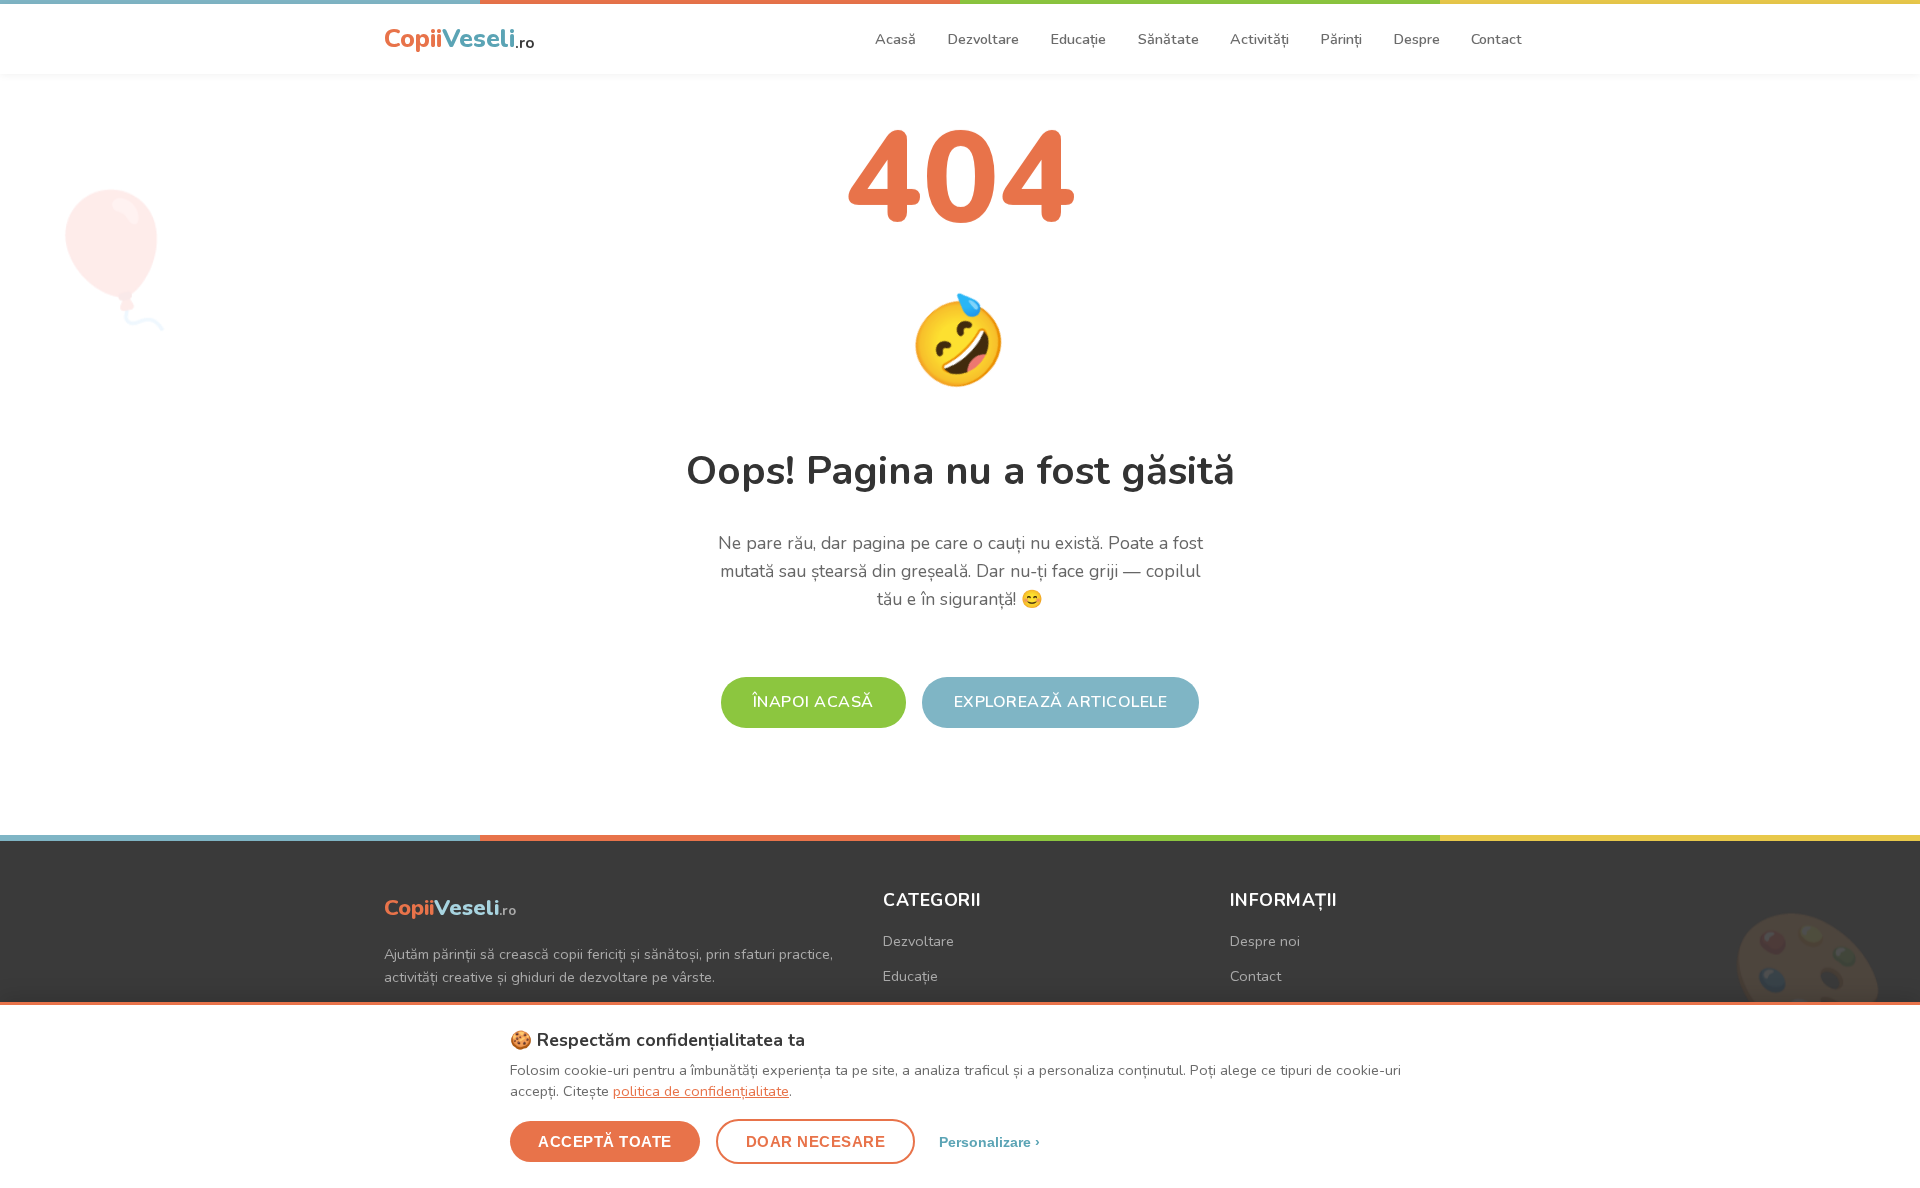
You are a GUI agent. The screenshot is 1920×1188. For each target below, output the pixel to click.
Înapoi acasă (813, 702)
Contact (1496, 39)
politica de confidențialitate (701, 1091)
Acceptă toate (605, 1141)
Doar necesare (816, 1141)
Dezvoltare (983, 39)
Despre (1416, 39)
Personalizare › (989, 1142)
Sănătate (1168, 39)
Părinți (1341, 39)
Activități (1259, 39)
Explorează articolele (1061, 702)
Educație (1078, 39)
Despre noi (1265, 941)
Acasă (895, 39)
